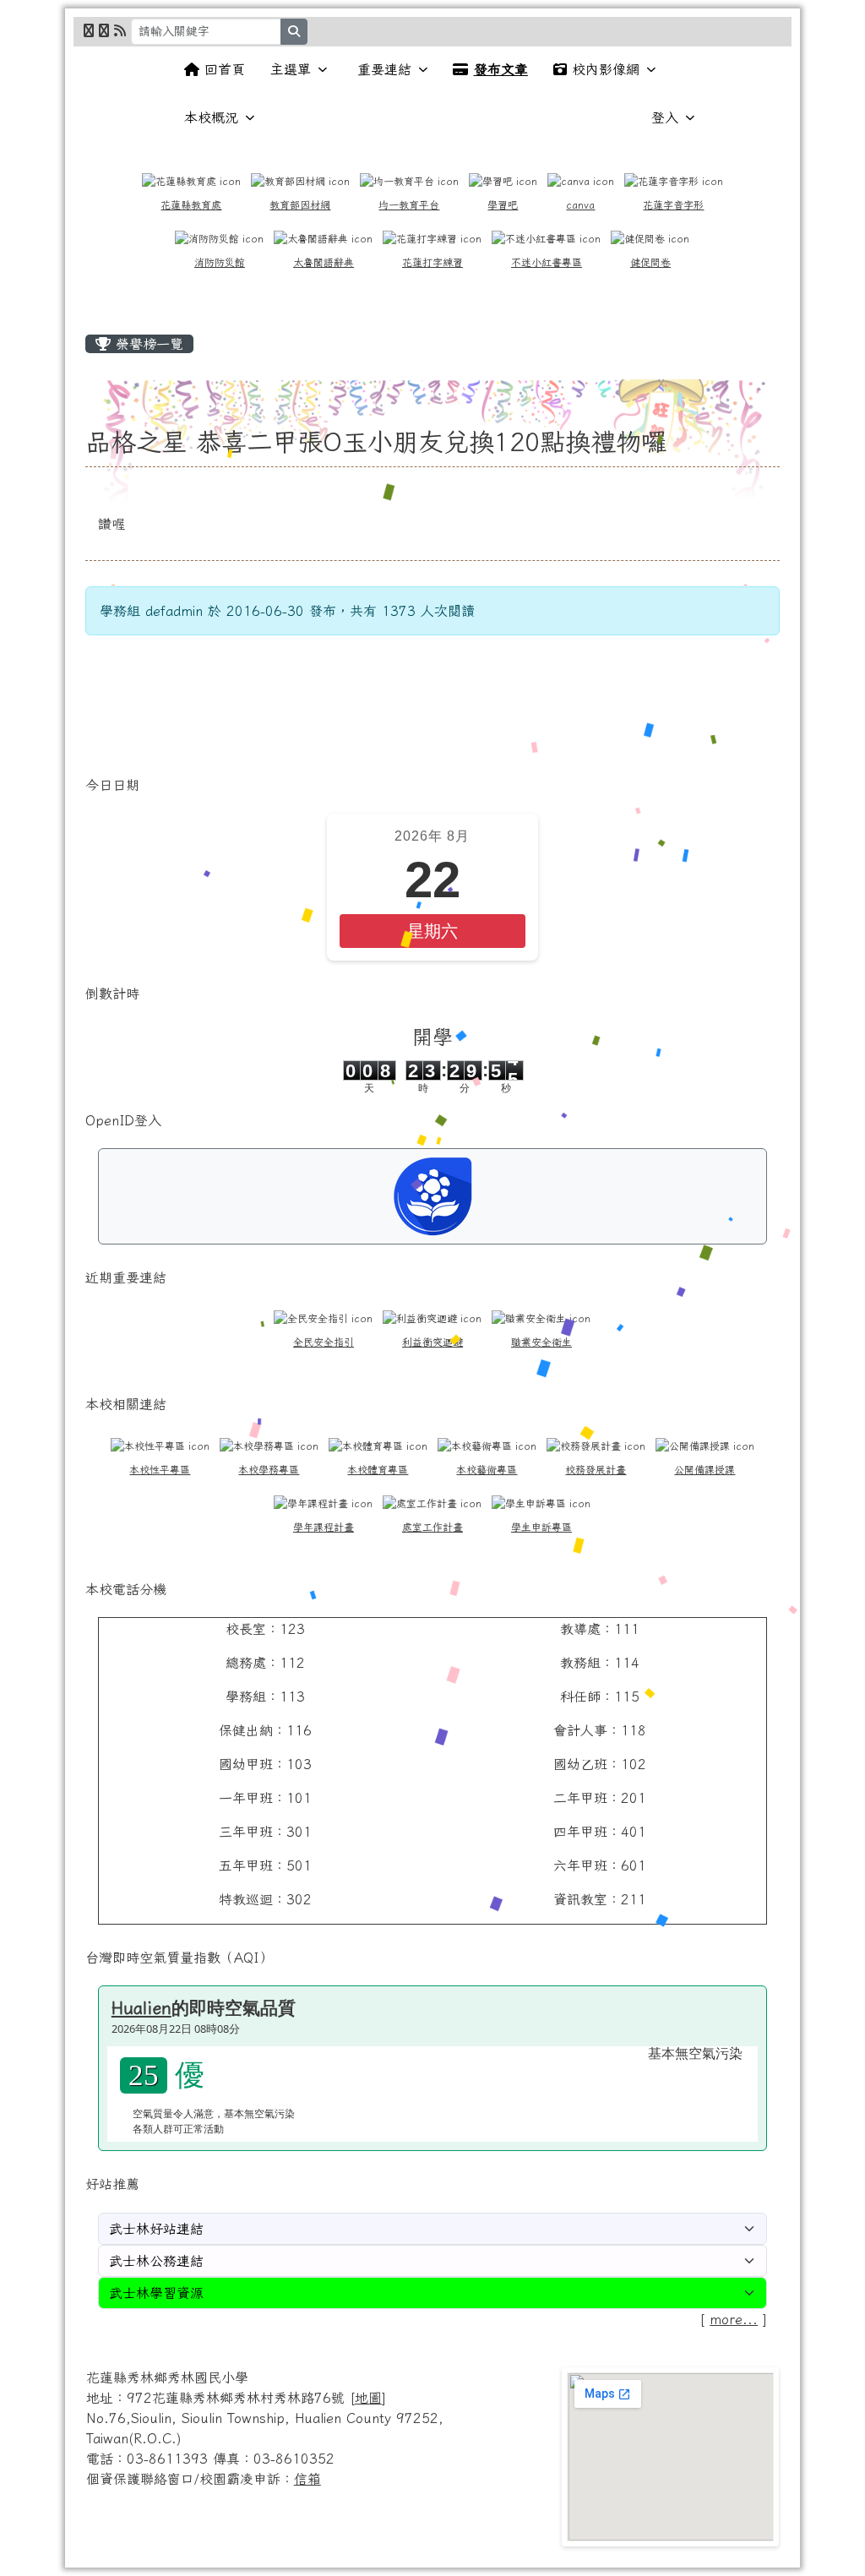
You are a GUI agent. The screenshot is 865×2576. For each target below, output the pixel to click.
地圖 (368, 2398)
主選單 (291, 69)
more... (734, 2319)
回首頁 (225, 69)
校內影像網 (606, 69)
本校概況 (211, 117)
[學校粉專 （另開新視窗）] (89, 30)
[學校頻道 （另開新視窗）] (104, 30)
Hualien (141, 2007)
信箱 (307, 2479)
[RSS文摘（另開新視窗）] (120, 30)
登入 (665, 117)
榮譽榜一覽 (147, 344)
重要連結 (384, 69)
